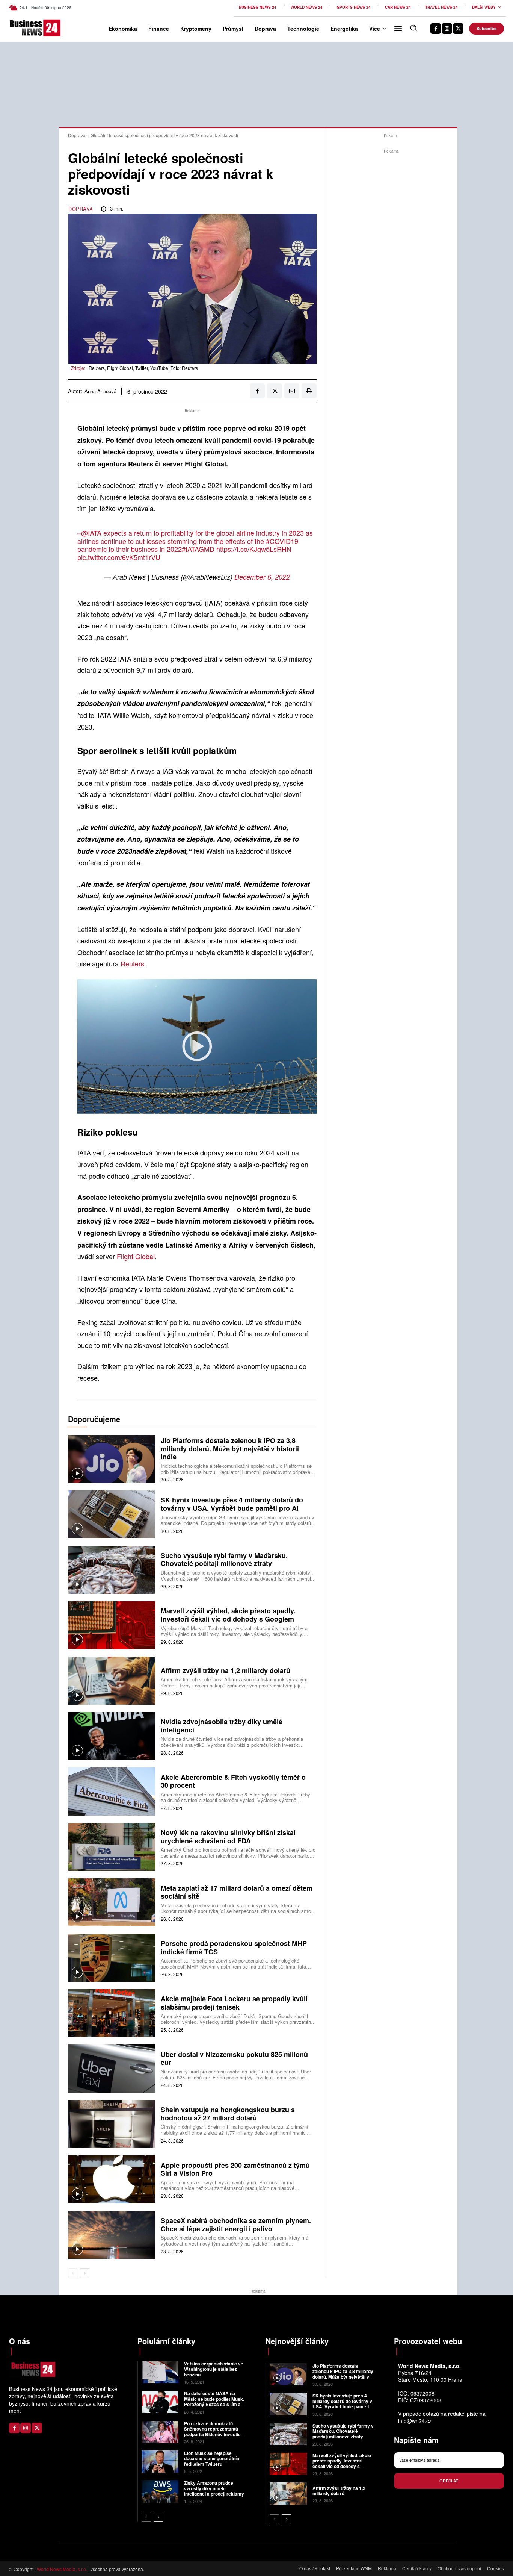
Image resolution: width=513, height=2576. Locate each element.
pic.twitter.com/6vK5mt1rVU (119, 557)
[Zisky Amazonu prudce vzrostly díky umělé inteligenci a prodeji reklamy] (160, 2491)
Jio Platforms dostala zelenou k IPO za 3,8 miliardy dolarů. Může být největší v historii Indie (230, 1449)
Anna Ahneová (100, 391)
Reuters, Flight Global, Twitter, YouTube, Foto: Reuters (143, 368)
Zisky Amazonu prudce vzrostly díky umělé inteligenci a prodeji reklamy (214, 2488)
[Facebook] (436, 29)
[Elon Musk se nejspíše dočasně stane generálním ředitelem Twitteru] (160, 2462)
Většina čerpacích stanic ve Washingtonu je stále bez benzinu (214, 2369)
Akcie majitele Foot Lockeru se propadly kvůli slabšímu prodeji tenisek (234, 2003)
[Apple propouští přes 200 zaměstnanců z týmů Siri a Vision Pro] (112, 2179)
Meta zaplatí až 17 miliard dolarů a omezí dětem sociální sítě (237, 1892)
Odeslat (449, 2481)
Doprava (77, 135)
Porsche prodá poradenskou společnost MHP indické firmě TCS (234, 1948)
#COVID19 (282, 541)
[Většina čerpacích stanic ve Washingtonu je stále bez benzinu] (160, 2372)
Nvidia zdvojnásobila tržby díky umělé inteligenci (222, 1726)
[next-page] (85, 2273)
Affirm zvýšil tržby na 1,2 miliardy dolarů (226, 1670)
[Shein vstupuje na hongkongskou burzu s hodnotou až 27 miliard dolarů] (112, 2124)
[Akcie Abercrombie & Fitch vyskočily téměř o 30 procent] (112, 1791)
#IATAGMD (198, 549)
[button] (413, 28)
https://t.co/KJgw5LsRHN (254, 549)
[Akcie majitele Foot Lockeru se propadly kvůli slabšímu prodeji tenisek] (112, 2013)
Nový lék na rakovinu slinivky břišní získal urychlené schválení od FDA (228, 1837)
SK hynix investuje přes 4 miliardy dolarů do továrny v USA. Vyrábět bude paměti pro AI (232, 1504)
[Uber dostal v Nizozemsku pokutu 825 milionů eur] (112, 2068)
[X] (458, 29)
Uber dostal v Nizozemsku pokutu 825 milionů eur (234, 2058)
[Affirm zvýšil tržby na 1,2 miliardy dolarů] (112, 1680)
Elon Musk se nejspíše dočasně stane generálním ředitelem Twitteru (212, 2459)
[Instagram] (447, 29)
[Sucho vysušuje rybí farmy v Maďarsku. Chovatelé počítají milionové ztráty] (112, 1570)
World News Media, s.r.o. (62, 2569)
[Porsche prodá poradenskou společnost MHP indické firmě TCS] (112, 1957)
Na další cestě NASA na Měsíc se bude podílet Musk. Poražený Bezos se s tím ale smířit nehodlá (214, 2401)
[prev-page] (73, 2273)
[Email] (292, 391)
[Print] (309, 391)
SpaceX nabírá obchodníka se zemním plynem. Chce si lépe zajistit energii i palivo (236, 2225)
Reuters (132, 963)
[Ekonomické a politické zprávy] (20, 28)
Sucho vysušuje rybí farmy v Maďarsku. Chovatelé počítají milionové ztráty (224, 1560)
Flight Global (136, 1256)
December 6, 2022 (262, 577)
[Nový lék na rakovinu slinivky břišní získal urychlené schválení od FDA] (112, 1847)
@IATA (91, 533)
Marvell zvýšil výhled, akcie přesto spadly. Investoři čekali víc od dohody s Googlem (228, 1615)
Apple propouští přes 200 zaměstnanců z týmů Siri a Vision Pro (235, 2169)
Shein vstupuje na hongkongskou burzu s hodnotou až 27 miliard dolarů (228, 2114)
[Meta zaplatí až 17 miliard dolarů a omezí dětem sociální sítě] (112, 1902)
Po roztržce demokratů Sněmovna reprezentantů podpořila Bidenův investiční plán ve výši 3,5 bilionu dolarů (214, 2434)
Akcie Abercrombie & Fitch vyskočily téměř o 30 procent (233, 1781)
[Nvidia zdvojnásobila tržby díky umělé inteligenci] (112, 1736)
